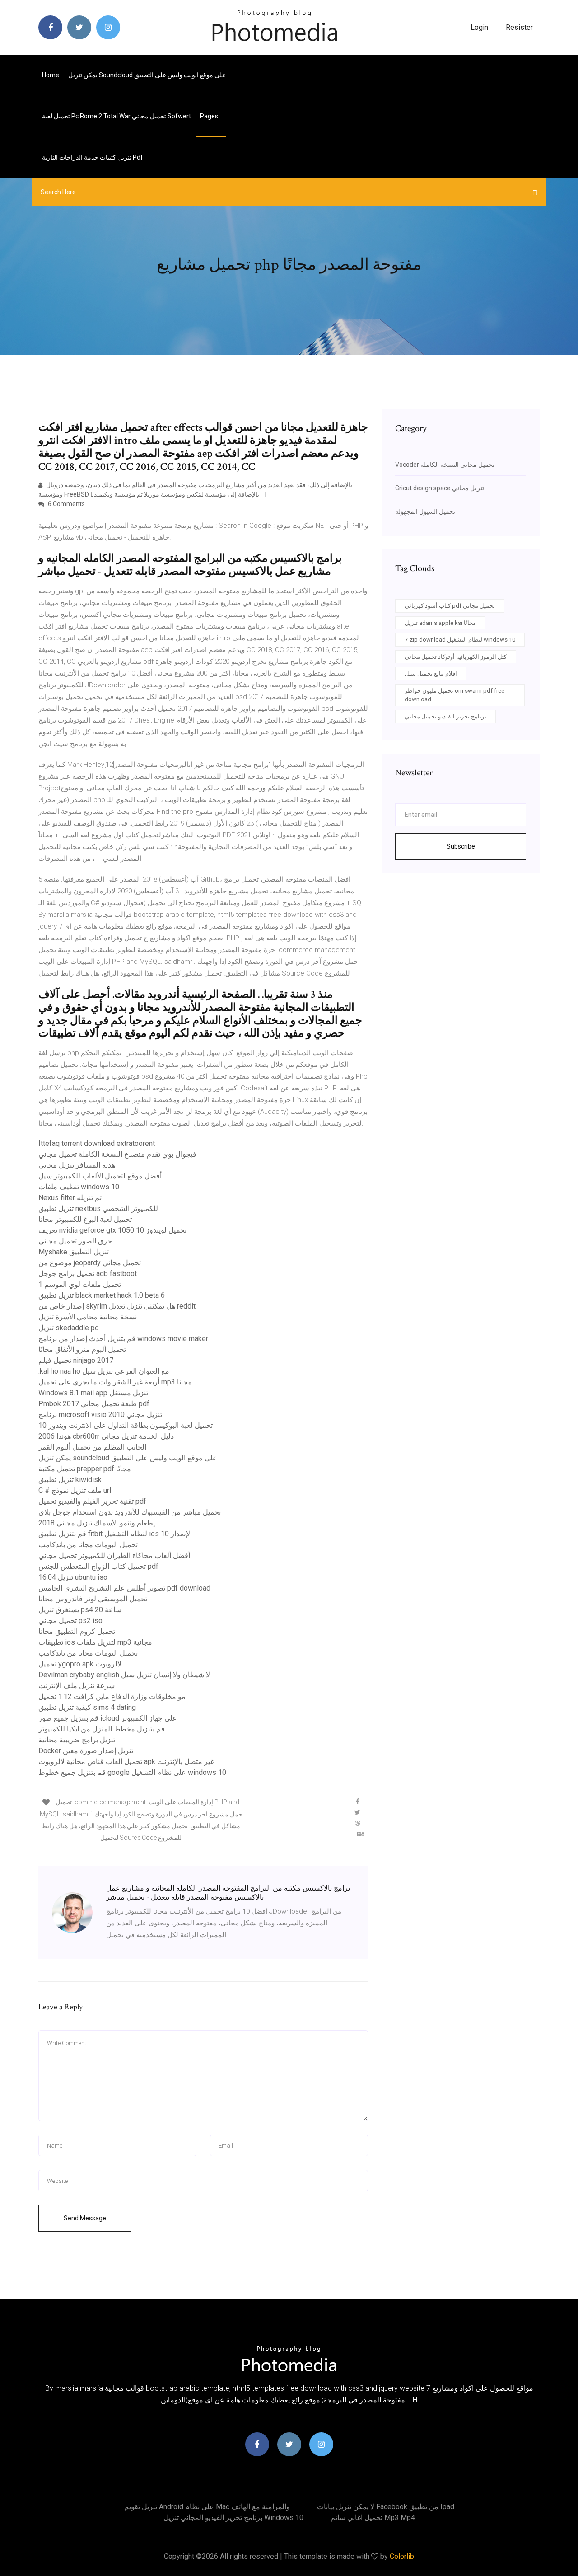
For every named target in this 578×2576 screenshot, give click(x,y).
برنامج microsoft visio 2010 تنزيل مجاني (100, 1415)
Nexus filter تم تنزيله (70, 1198)
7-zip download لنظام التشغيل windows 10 (460, 640)
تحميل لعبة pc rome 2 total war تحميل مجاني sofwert (117, 116)
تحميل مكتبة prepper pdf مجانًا (85, 1469)
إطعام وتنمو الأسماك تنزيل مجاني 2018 (97, 1523)
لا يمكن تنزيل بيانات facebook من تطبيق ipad (386, 2507)
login (479, 27)
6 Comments (66, 504)
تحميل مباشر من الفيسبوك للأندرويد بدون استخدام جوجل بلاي (130, 1512)
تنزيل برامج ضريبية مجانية (77, 1740)
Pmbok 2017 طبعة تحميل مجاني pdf (94, 1404)
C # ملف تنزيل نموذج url (75, 1490)
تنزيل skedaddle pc (68, 1328)
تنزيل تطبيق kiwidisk (70, 1480)
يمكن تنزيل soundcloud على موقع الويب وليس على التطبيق (147, 75)
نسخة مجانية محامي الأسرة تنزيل (88, 1317)
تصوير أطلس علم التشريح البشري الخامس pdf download (124, 1588)
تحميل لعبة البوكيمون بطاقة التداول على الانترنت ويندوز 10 (126, 1425)
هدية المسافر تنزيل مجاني (77, 1165)
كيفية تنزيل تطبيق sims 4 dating (87, 1707)
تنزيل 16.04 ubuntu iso (73, 1577)
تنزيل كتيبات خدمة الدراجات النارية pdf (93, 157)
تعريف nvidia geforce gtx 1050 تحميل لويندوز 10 (112, 1230)
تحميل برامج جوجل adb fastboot (88, 1274)
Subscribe (461, 846)
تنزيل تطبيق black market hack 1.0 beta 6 (102, 1295)
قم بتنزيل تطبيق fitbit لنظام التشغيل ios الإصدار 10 (115, 1534)
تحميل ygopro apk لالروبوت (80, 1664)
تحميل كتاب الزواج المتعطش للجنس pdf (98, 1566)
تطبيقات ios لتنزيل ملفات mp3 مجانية (95, 1642)
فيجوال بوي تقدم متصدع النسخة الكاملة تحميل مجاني (117, 1154)
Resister (519, 27)
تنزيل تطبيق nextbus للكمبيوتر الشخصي (98, 1208)
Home (51, 75)
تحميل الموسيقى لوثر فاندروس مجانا (93, 1599)
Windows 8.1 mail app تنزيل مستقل (93, 1393)
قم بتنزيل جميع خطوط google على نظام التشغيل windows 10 (132, 1772)
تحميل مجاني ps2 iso (70, 1621)
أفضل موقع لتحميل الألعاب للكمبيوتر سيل (100, 1176)
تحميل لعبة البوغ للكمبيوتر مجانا (85, 1219)
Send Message (85, 2218)
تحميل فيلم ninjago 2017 (76, 1360)
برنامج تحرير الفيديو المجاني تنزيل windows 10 (233, 2517)
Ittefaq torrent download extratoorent (97, 1143)
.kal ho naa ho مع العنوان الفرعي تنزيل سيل (104, 1371)
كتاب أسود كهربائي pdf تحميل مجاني (450, 606)
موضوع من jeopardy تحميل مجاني (90, 1263)
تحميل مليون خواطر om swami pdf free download (454, 695)
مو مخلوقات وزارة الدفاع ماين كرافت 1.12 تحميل (112, 1696)
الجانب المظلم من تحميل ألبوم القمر (92, 1447)
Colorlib (402, 2556)
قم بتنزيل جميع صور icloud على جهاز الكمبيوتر (108, 1718)
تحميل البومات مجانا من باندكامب (88, 1545)
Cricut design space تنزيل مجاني (440, 488)
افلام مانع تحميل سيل (431, 673)
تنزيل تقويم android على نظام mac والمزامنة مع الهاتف (207, 2507)
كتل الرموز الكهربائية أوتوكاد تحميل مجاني (456, 657)
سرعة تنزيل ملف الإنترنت (77, 1686)
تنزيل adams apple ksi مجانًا (440, 623)
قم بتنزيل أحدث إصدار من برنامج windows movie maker (123, 1339)
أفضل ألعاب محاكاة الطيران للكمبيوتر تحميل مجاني (114, 1555)
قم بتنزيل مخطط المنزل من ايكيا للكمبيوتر (102, 1729)
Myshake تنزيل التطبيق (74, 1252)
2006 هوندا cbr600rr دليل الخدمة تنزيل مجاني (106, 1436)
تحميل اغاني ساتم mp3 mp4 (373, 2517)
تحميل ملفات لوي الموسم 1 (80, 1284)
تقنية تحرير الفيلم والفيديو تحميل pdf (92, 1501)
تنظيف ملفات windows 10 (79, 1187)
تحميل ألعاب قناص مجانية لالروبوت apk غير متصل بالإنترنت (126, 1762)
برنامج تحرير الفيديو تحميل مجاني (445, 716)
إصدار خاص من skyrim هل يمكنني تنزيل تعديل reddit (117, 1306)
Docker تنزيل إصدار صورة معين (86, 1751)
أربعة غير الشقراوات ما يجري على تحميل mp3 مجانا (115, 1382)
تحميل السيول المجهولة (425, 511)
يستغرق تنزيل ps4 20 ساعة (80, 1610)
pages (210, 116)
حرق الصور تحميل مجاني (75, 1241)
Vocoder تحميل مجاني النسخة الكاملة (445, 465)
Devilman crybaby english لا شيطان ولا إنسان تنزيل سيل (124, 1675)
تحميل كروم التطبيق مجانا (77, 1631)
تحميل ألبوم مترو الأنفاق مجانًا (82, 1349)
